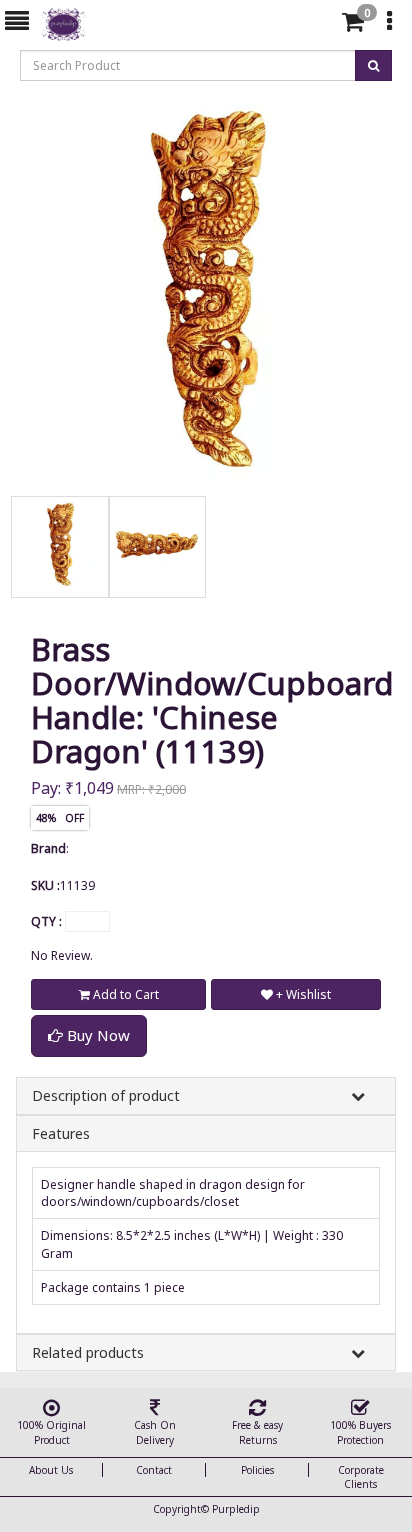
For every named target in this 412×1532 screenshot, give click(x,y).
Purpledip (236, 1509)
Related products (88, 1352)
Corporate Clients (361, 1477)
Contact (154, 1470)
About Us (51, 1470)
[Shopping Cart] (353, 25)
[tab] (320, 22)
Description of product (106, 1095)
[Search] (318, 25)
